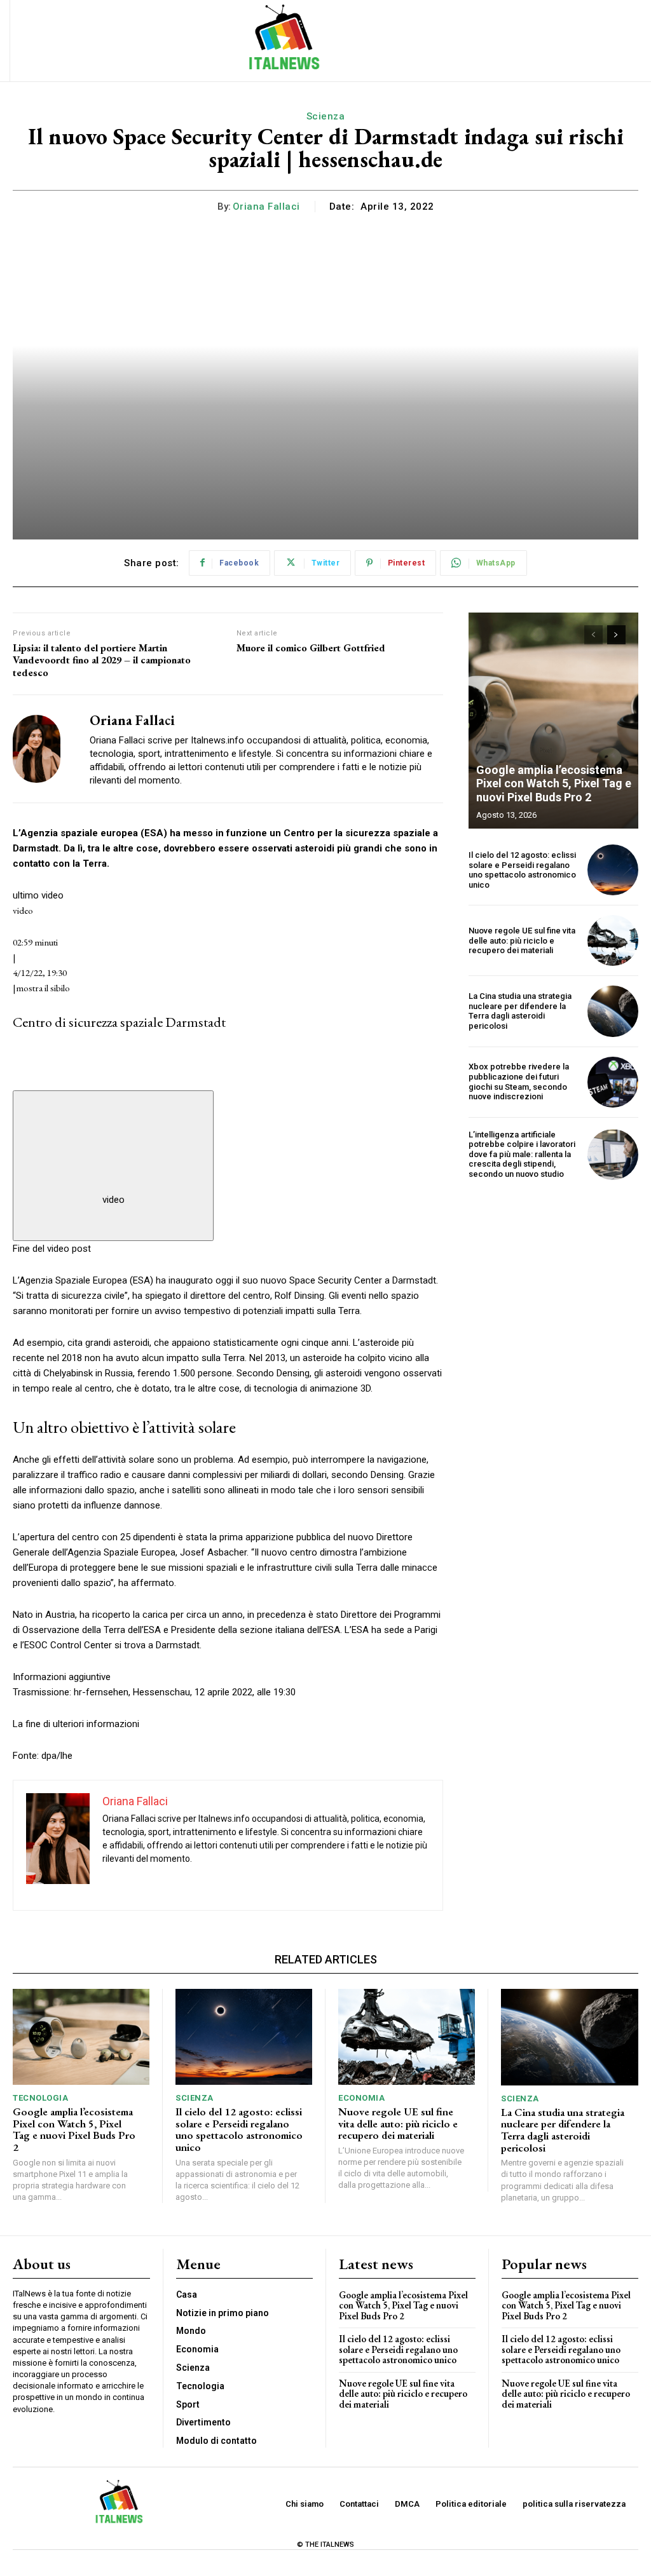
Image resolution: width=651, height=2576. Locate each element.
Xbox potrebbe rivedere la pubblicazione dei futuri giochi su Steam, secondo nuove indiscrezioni (519, 1081)
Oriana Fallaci (266, 207)
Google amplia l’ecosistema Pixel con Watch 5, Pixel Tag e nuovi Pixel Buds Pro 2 (554, 783)
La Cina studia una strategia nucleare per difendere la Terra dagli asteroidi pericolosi (520, 1011)
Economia (361, 2098)
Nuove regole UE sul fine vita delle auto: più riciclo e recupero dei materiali (522, 940)
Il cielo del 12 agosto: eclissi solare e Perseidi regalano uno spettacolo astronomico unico (522, 870)
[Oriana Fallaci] (43, 749)
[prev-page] (593, 635)
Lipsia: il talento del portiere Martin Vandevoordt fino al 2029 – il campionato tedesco (102, 660)
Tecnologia (40, 2098)
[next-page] (616, 635)
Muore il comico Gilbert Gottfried (311, 648)
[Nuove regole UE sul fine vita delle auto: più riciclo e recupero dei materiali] (613, 940)
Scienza (326, 116)
